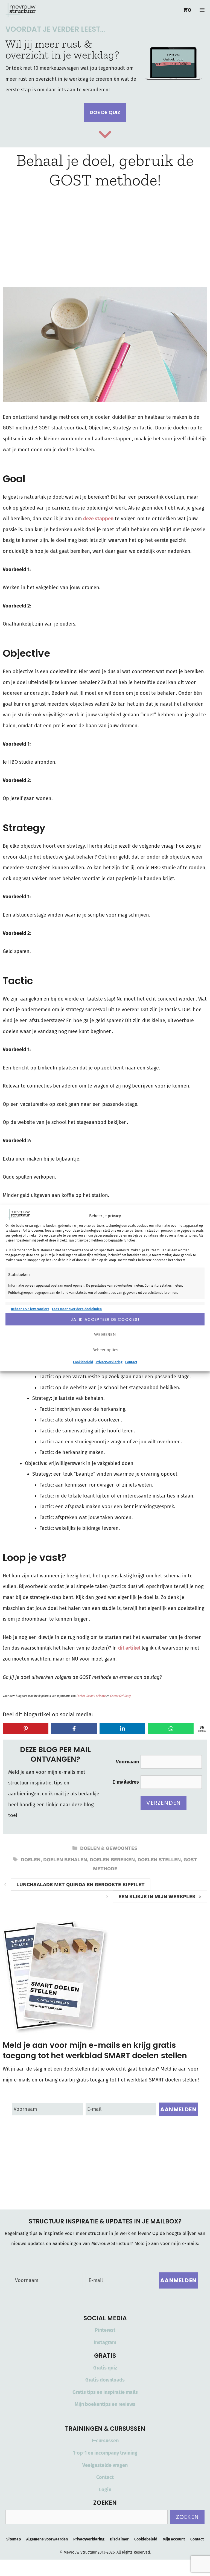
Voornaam (127, 1762)
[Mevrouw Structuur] (21, 10)
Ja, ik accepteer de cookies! (105, 1319)
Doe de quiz (105, 112)
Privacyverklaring (109, 1362)
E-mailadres (126, 1782)
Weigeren (105, 1334)
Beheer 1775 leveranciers (30, 1309)
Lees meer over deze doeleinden (77, 1309)
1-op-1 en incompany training (105, 2453)
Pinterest (105, 2330)
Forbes (81, 1696)
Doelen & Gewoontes (109, 1848)
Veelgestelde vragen (105, 2465)
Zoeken (187, 2517)
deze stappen (98, 519)
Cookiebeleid (83, 1362)
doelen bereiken (112, 1860)
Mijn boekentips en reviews (105, 2404)
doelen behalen (65, 1860)
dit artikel (129, 1648)
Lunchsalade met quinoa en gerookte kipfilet (81, 1884)
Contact (131, 1362)
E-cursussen (105, 2441)
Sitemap (14, 2539)
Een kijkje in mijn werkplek (157, 1896)
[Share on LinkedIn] (122, 1729)
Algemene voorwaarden (47, 2539)
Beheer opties (105, 1350)
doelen (31, 1860)
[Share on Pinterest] (26, 1729)
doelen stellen (159, 1860)
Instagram (105, 2342)
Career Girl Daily (120, 1696)
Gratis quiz (105, 2368)
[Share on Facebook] (74, 1729)
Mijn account (174, 2539)
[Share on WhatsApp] (171, 1729)
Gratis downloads (105, 2380)
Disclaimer (119, 2539)
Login (105, 2490)
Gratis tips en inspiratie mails (105, 2392)
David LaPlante (96, 1696)
